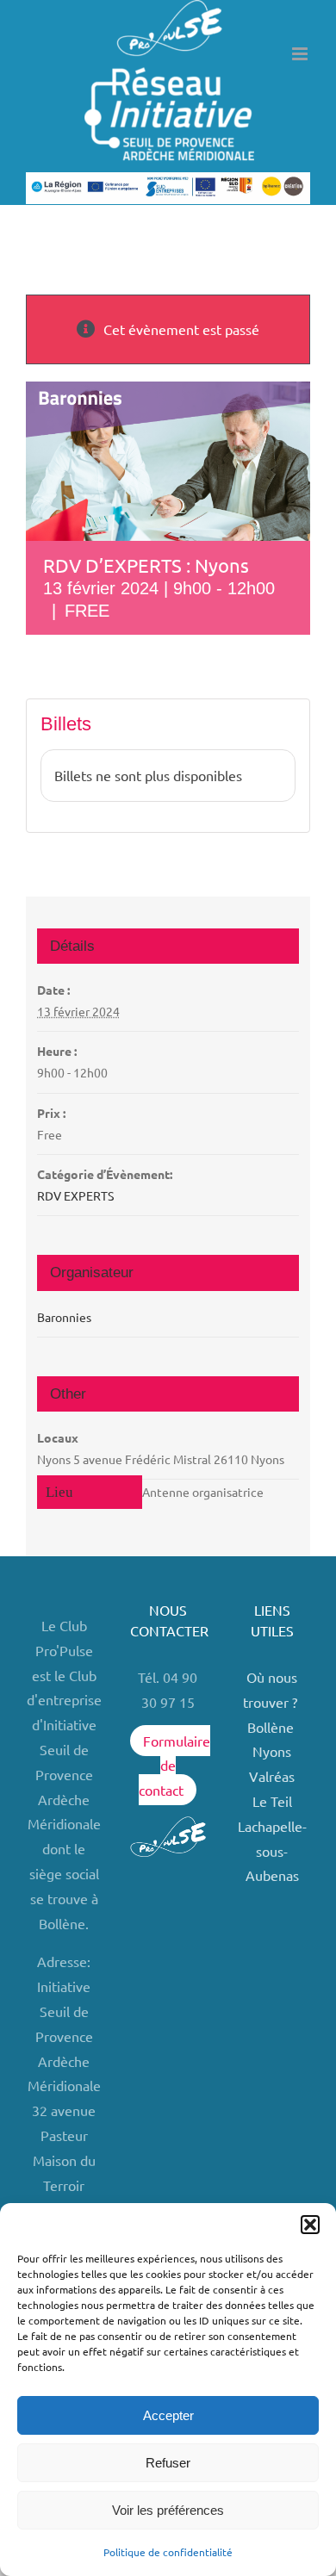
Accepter (168, 2415)
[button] (310, 2225)
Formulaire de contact (174, 1766)
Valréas (272, 1776)
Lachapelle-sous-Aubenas (272, 1851)
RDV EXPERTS (75, 1195)
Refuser (168, 2463)
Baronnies (64, 1317)
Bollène (272, 1727)
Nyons (272, 1751)
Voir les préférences (168, 2510)
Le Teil (272, 1801)
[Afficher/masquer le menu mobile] (301, 54)
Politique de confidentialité (168, 2552)
